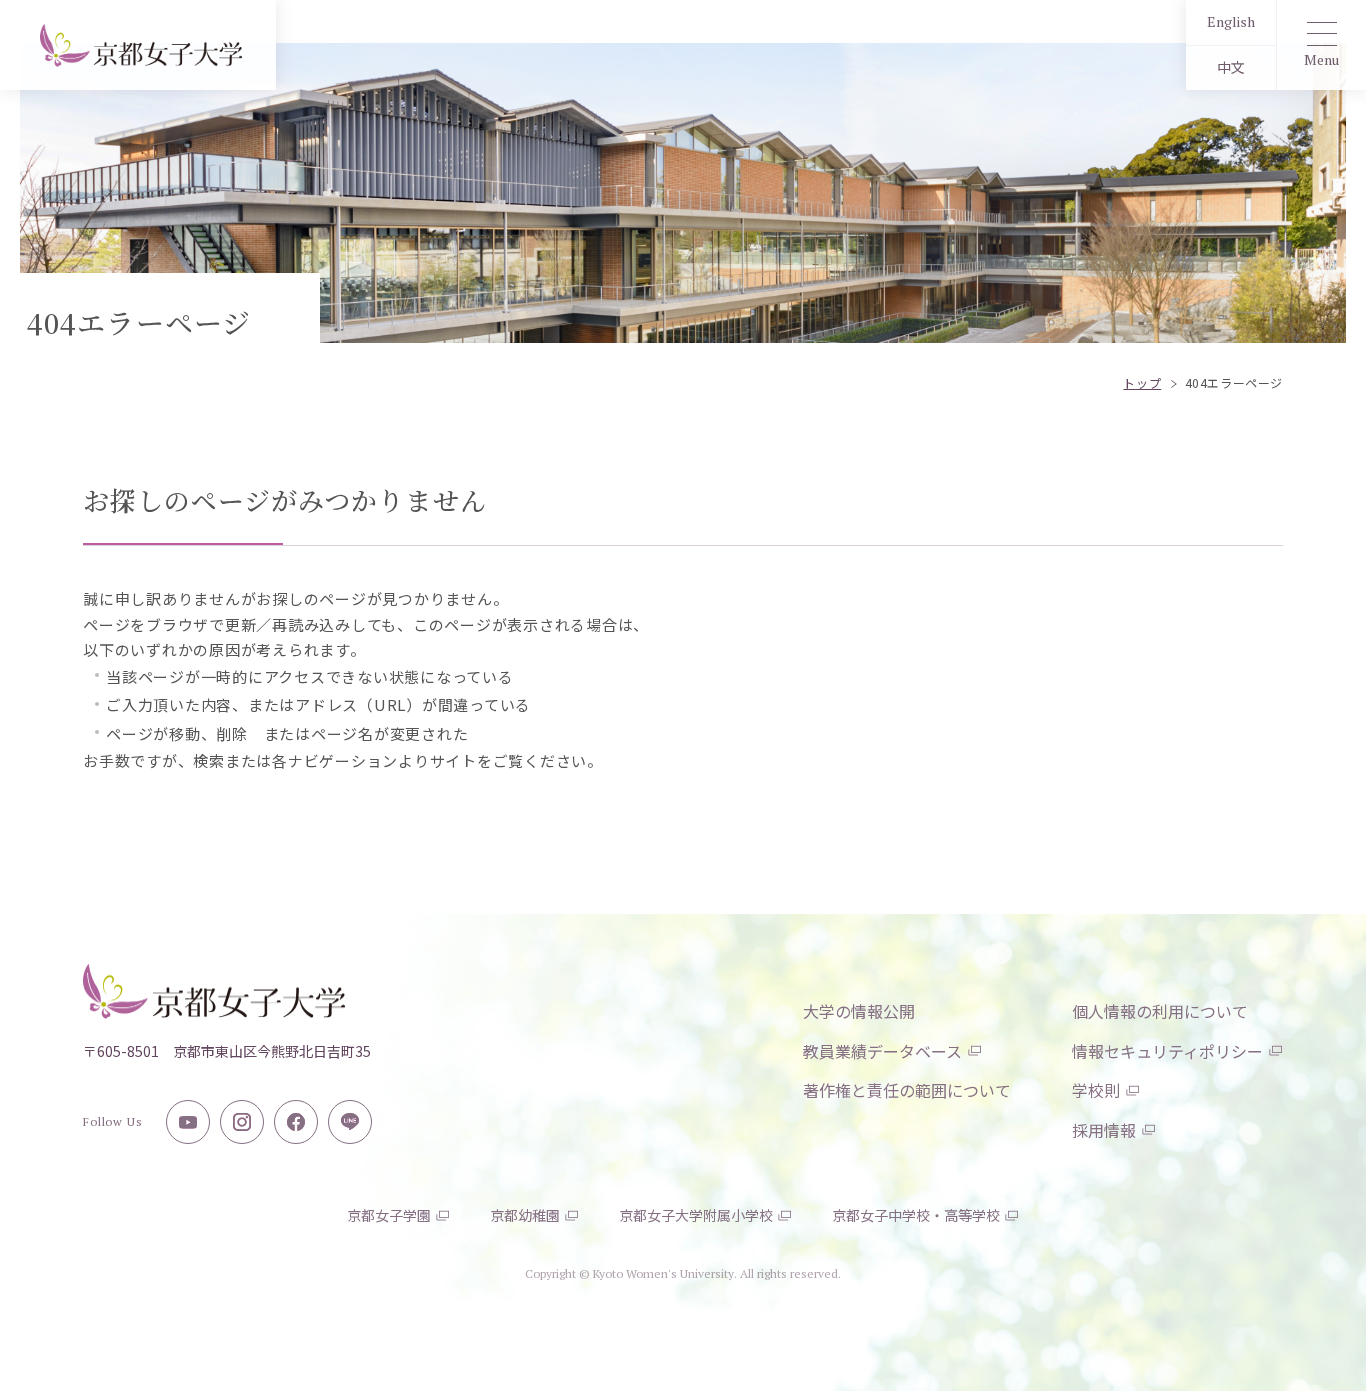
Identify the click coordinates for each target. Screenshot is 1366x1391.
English (1231, 21)
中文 (1231, 67)
